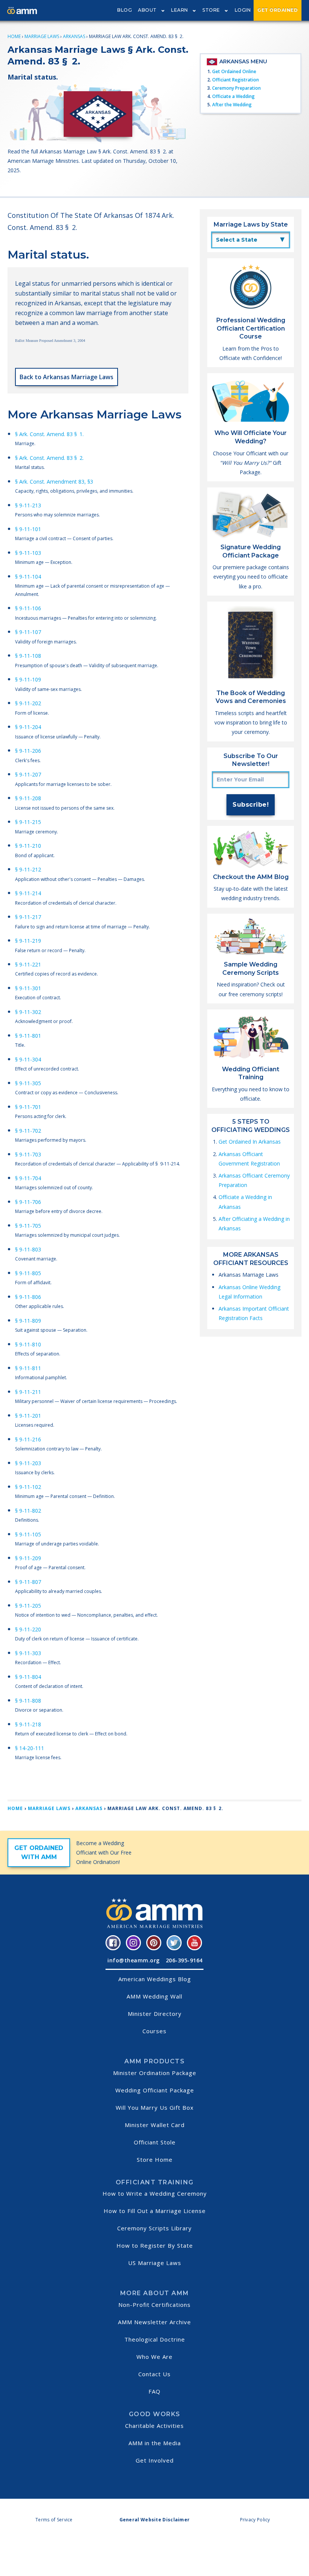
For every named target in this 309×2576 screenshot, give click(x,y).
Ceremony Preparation (236, 88)
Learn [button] (180, 10)
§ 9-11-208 (28, 798)
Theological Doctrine (155, 2339)
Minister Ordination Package (155, 2073)
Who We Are (154, 2357)
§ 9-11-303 (28, 1653)
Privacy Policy (255, 2520)
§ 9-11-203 (28, 1463)
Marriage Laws (42, 36)
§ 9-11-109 (28, 679)
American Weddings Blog (155, 1979)
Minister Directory (155, 2014)
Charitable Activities (154, 2426)
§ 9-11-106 (28, 608)
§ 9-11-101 (28, 529)
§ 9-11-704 (28, 1178)
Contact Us (154, 2374)
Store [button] (211, 10)
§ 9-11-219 (28, 941)
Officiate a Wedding (233, 96)
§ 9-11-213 (28, 505)
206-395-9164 (184, 1960)
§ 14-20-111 (30, 1748)
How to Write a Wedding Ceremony (155, 2193)
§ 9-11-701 (28, 1107)
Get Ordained (278, 10)
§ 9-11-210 (28, 846)
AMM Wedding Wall (154, 1996)
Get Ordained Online (234, 71)
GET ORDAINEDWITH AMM (39, 1852)
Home (14, 36)
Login (243, 10)
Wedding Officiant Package (155, 2090)
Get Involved (155, 2460)
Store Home (155, 2159)
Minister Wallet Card (155, 2125)
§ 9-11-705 (28, 1226)
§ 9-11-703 (28, 1154)
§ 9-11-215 (28, 822)
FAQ (154, 2391)
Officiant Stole (155, 2142)
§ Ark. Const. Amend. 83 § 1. (49, 434)
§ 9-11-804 (28, 1677)
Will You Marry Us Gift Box (155, 2107)
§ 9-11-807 (28, 1582)
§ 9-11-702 (28, 1131)
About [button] (147, 10)
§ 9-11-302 (28, 1012)
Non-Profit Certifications (154, 2305)
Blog (125, 10)
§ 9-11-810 (28, 1344)
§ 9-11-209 (28, 1558)
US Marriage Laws (155, 2263)
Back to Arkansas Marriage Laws (67, 377)
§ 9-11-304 (28, 1059)
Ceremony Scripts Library (154, 2228)
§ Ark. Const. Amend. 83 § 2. (49, 458)
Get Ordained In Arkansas (250, 1142)
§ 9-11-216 (28, 1439)
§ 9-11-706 (28, 1202)
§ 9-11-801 (28, 1036)
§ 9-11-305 (28, 1083)
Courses (154, 2031)
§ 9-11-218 (28, 1724)
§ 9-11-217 (28, 917)
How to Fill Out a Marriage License (155, 2211)
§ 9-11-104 (28, 577)
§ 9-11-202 (28, 703)
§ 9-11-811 (28, 1368)
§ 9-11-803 (28, 1249)
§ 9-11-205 (28, 1606)
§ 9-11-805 (28, 1273)
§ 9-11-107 (28, 632)
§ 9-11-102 (28, 1487)
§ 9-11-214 (28, 893)
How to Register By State (155, 2245)
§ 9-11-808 (28, 1701)
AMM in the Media (155, 2443)
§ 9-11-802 (28, 1511)
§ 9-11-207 (28, 774)
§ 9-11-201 (28, 1416)
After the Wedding (232, 105)
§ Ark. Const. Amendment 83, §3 (54, 482)
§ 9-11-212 (28, 869)
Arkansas (74, 36)
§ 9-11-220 (28, 1629)
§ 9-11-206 (28, 751)
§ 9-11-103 (28, 553)
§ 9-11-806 (28, 1297)
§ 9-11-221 (28, 964)
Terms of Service (54, 2520)
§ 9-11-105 (28, 1534)
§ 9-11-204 (28, 727)
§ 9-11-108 (28, 656)
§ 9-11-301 (28, 988)
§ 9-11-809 (28, 1321)
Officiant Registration (236, 80)
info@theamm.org (134, 1960)
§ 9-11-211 (28, 1392)
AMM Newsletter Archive (154, 2322)
